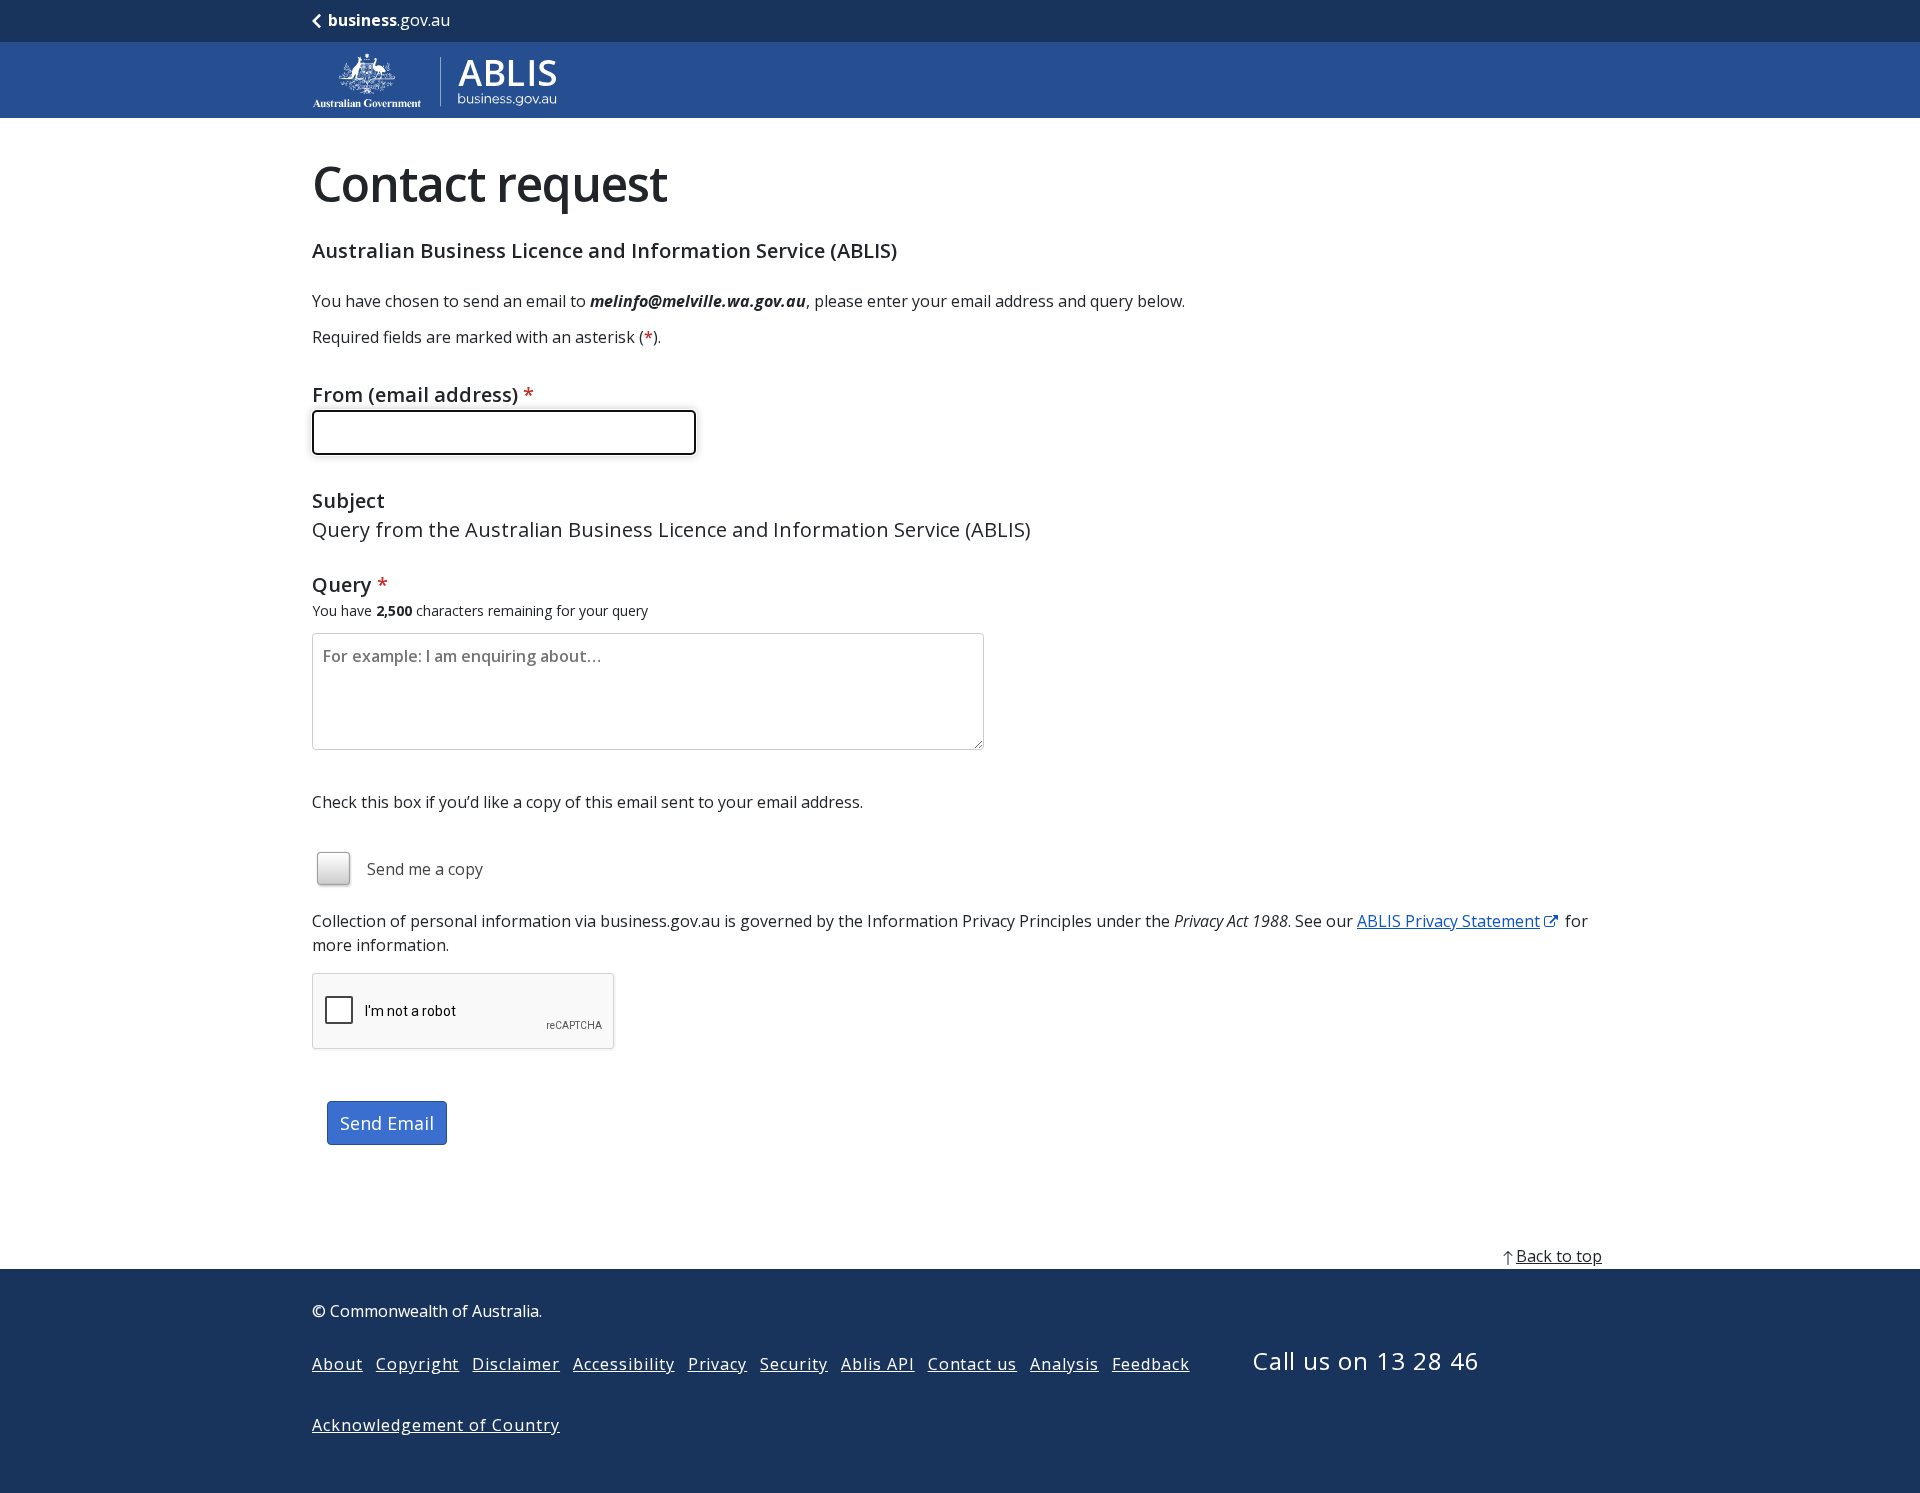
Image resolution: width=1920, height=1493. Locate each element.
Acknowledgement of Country (436, 1425)
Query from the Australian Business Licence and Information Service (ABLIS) (671, 529)
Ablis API (878, 1364)
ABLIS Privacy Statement (1448, 921)
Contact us (973, 1364)
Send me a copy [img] (425, 869)
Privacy (718, 1364)
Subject (348, 500)
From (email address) (423, 394)
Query (350, 584)
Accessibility (623, 1364)
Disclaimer (516, 1364)
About (337, 1364)
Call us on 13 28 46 (1366, 1360)
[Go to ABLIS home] (435, 80)
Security (794, 1364)
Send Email (387, 1123)
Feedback (1151, 1364)
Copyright (418, 1364)
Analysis (1064, 1364)
